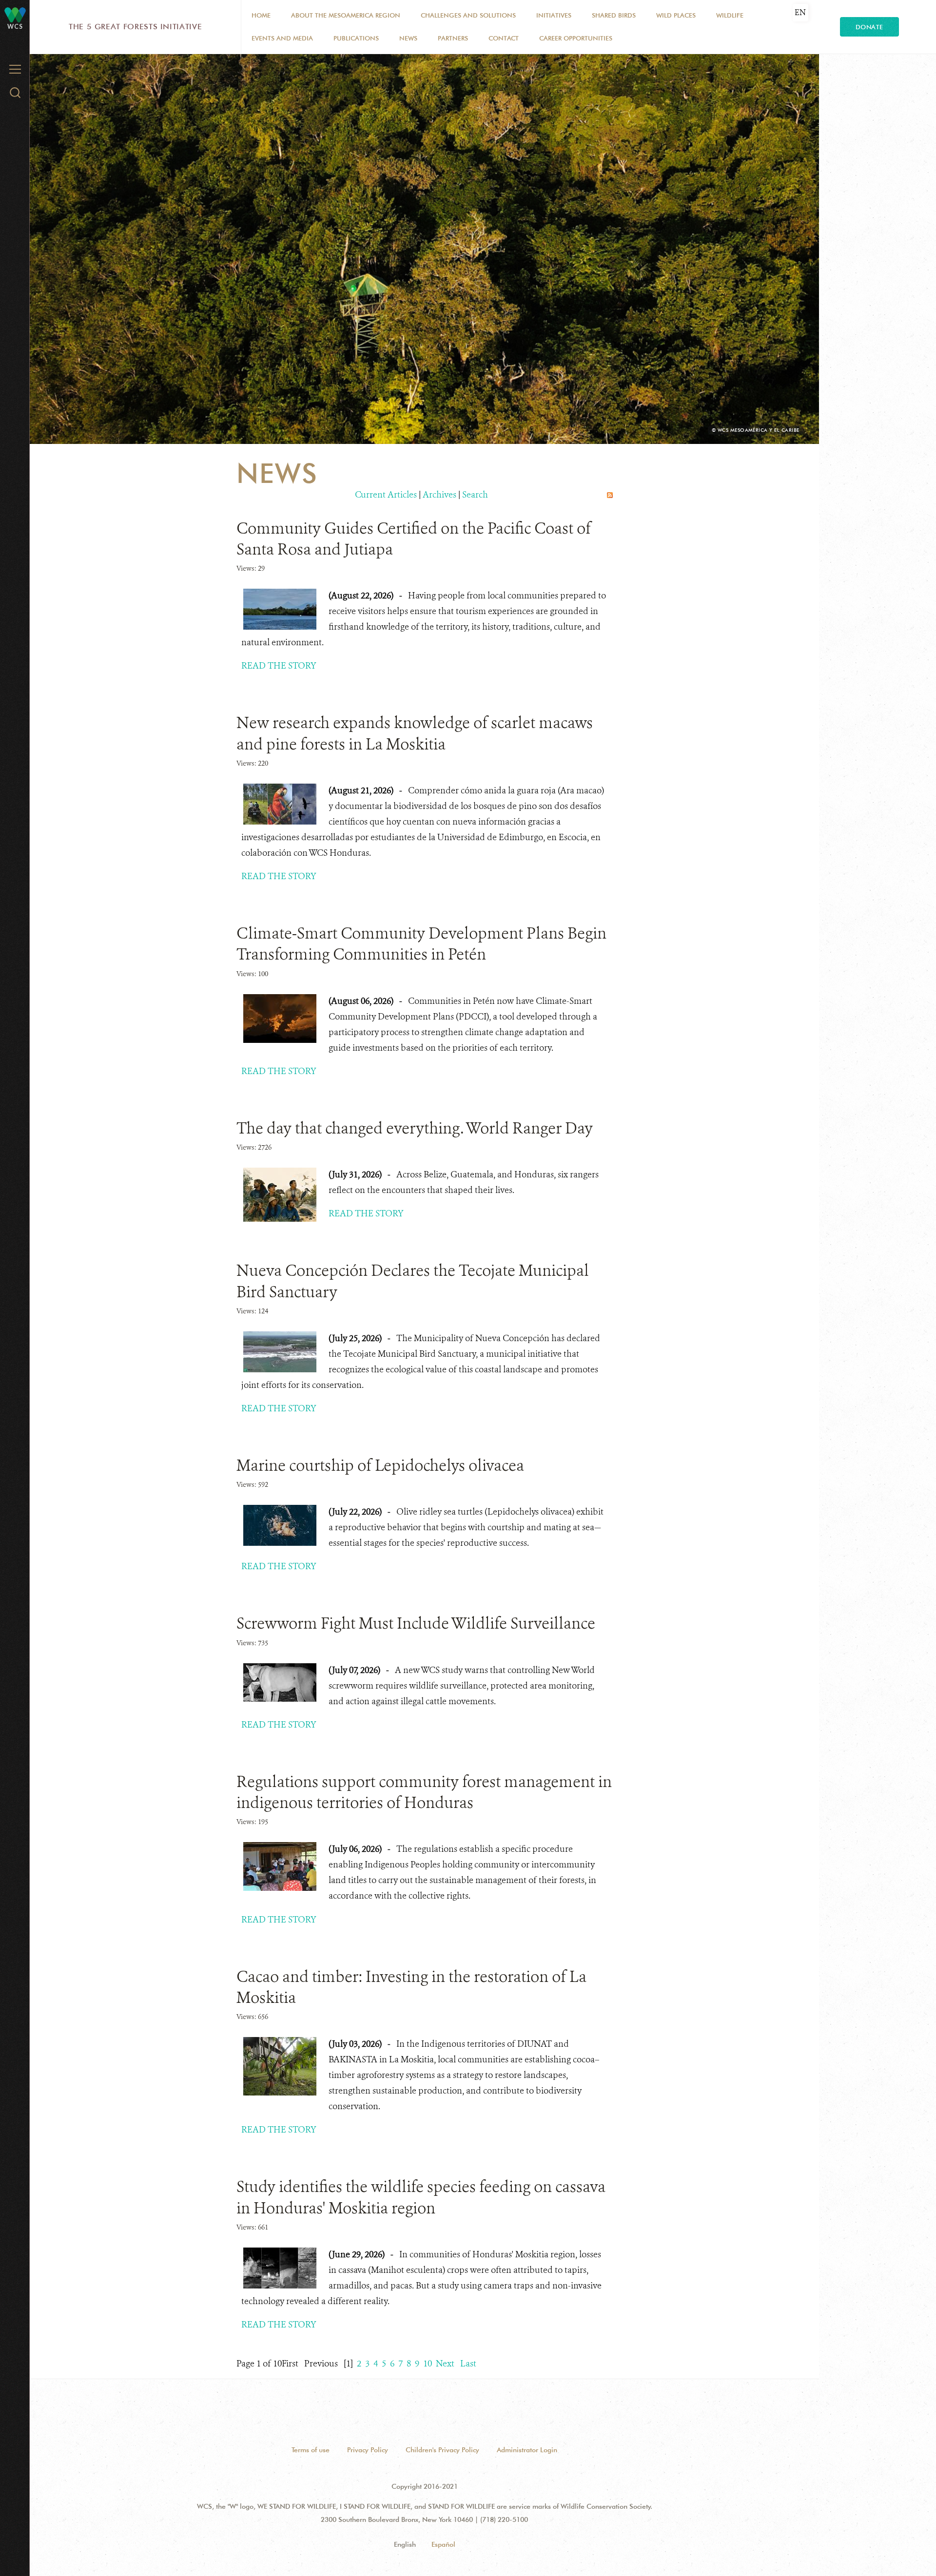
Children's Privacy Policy (442, 2450)
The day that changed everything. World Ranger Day (415, 1128)
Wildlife (730, 15)
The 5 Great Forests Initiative (135, 27)
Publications (356, 38)
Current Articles (386, 495)
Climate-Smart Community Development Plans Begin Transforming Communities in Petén (421, 944)
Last (468, 2364)
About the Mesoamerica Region (346, 15)
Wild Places (676, 15)
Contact (504, 38)
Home (261, 15)
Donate (869, 27)
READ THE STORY (279, 666)
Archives (439, 495)
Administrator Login (527, 2450)
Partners (453, 38)
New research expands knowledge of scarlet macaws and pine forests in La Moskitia (415, 733)
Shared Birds (614, 15)
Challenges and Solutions (468, 15)
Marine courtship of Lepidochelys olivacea (380, 1465)
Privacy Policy (368, 2450)
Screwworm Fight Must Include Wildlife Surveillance (416, 1623)
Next (445, 2364)
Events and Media (282, 38)
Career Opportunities (576, 38)
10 (428, 2364)
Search (475, 495)
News (408, 38)
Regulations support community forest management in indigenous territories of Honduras (424, 1792)
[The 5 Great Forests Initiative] (15, 14)
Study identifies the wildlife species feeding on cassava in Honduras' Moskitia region (421, 2197)
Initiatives (554, 15)
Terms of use (311, 2450)
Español (443, 2544)
